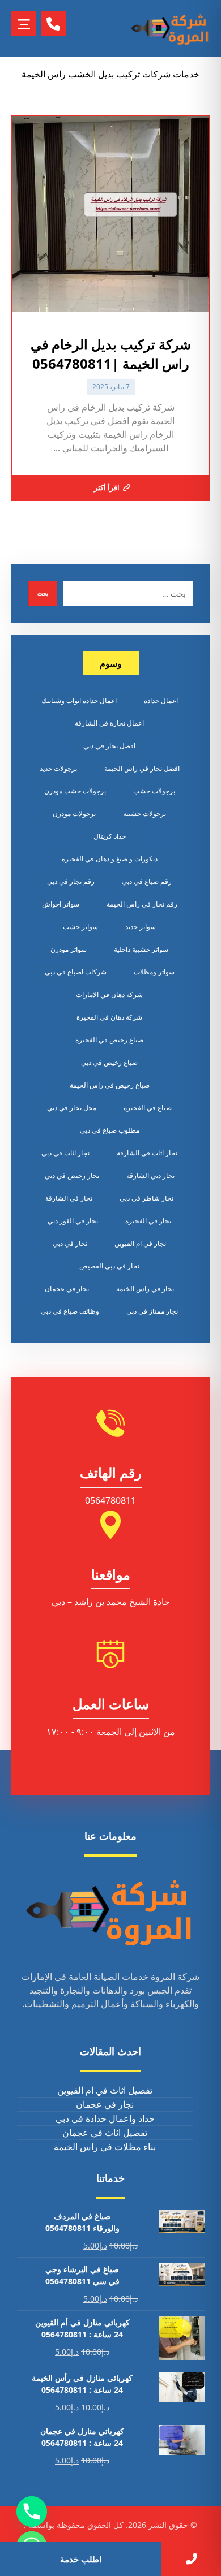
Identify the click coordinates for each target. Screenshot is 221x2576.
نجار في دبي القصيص (109, 1266)
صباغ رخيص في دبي (109, 1062)
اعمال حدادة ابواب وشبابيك (79, 700)
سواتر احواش (61, 904)
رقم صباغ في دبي (147, 881)
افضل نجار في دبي (109, 746)
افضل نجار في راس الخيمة (142, 768)
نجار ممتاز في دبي (152, 1311)
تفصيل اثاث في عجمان (105, 2133)
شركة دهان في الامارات (109, 994)
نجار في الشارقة (69, 1198)
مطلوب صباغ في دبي (110, 1130)
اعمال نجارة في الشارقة (109, 723)
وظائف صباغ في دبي (70, 1311)
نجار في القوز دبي (73, 1221)
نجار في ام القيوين (140, 1243)
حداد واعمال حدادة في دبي (105, 2118)
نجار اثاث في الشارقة (147, 1153)
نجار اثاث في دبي (65, 1153)
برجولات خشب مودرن (75, 791)
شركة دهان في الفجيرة (109, 1017)
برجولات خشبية (144, 814)
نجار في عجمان (67, 1289)
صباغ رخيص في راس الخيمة (110, 1085)
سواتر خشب (80, 927)
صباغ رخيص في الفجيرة (109, 1040)
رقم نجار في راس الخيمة (142, 904)
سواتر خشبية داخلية (141, 949)
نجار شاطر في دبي (146, 1198)
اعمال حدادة (161, 700)
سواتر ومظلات (154, 972)
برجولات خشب (154, 791)
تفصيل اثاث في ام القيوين (105, 2090)
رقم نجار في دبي (71, 881)
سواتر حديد (141, 927)
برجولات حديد (58, 768)
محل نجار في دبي (72, 1108)
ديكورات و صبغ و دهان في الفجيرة (110, 859)
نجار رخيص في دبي (72, 1175)
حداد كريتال (110, 836)
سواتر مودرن (69, 949)
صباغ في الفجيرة (148, 1108)
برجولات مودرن (74, 814)
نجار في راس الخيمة (145, 1289)
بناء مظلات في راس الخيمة (105, 2147)
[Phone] (32, 2512)
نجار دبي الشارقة (150, 1175)
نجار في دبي (70, 1243)
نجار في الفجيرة (148, 1221)
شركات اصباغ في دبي (76, 972)
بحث (43, 593)
